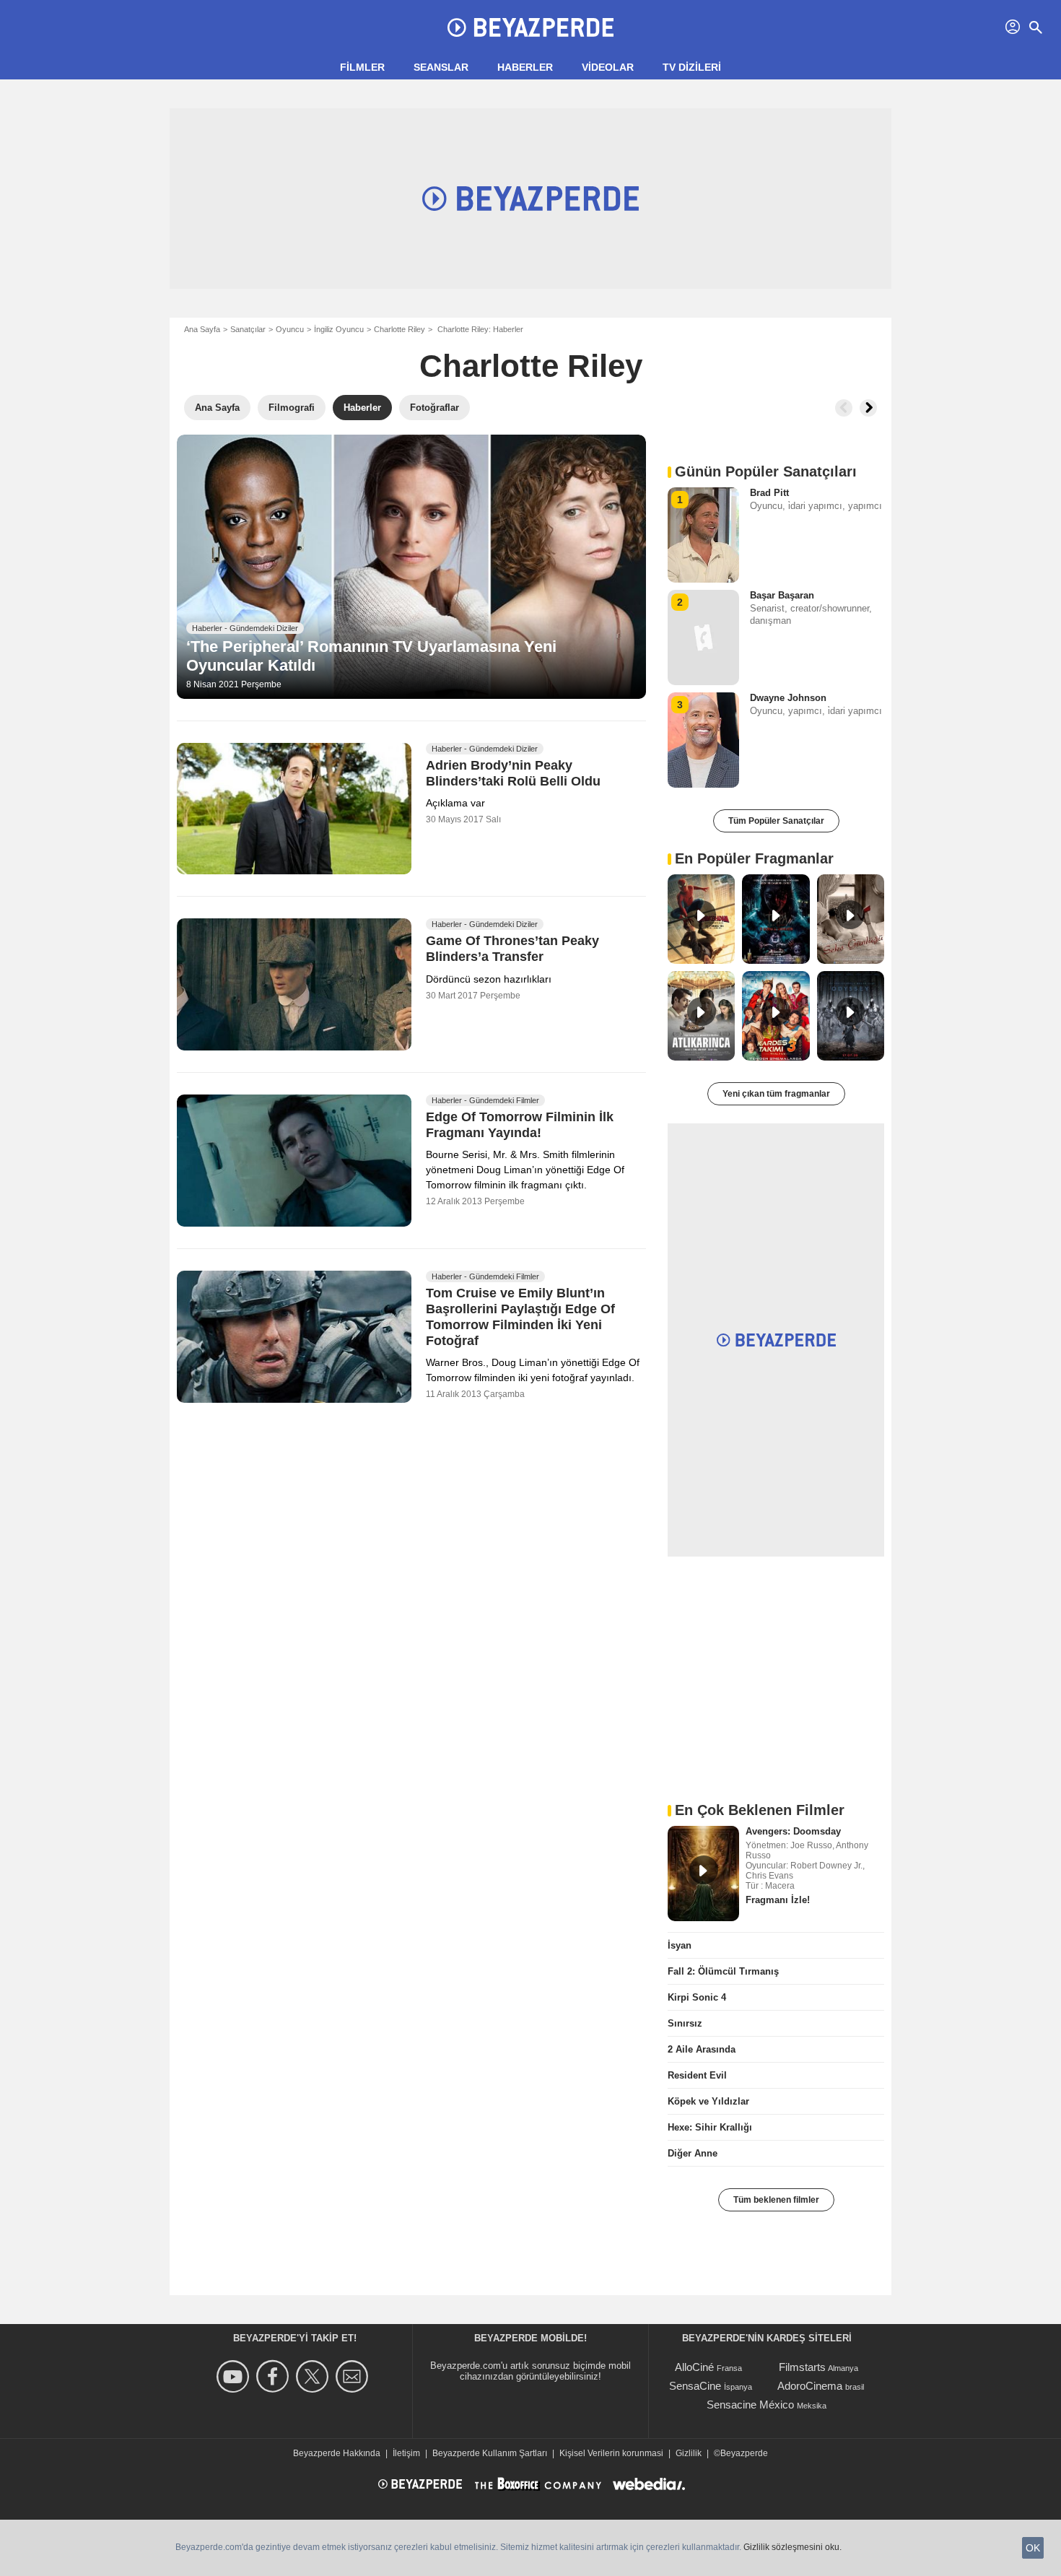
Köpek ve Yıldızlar (708, 2101)
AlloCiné (694, 2367)
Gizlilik (689, 2453)
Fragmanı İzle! (778, 1900)
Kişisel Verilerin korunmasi (611, 2453)
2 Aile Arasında (702, 2049)
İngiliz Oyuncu (339, 329)
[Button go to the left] (844, 408)
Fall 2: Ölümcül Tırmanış (723, 1971)
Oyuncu (290, 329)
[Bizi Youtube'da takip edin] (235, 2376)
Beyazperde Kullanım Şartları (490, 2453)
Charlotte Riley (399, 329)
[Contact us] (354, 2376)
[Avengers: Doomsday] (703, 1874)
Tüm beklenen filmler (776, 2200)
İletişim (406, 2453)
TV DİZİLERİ (692, 67)
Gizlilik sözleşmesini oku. (793, 2547)
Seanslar (441, 67)
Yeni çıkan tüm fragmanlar (776, 1094)
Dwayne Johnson (788, 698)
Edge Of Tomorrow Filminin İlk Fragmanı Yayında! (520, 1126)
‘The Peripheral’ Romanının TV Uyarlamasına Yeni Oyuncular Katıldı (371, 656)
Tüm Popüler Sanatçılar (776, 821)
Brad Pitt (769, 493)
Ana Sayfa (202, 329)
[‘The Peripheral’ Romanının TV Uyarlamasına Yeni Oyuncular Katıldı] (411, 567)
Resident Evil (697, 2075)
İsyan (680, 1945)
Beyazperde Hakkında (337, 2453)
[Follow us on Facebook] (275, 2376)
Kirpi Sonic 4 (697, 1997)
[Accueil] (530, 27)
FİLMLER (362, 67)
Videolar (608, 67)
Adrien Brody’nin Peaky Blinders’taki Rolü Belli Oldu (513, 773)
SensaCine (695, 2386)
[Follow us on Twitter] (314, 2376)
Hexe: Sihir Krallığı (710, 2127)
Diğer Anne (693, 2153)
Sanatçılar (248, 329)
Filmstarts (802, 2367)
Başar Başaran (782, 595)
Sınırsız (685, 2023)
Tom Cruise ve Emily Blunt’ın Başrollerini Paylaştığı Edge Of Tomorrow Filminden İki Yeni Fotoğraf (520, 1318)
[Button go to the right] (868, 408)
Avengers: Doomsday (793, 1831)
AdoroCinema (810, 2386)
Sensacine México (750, 2405)
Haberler (525, 67)
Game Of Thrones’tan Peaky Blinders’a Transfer (512, 949)
